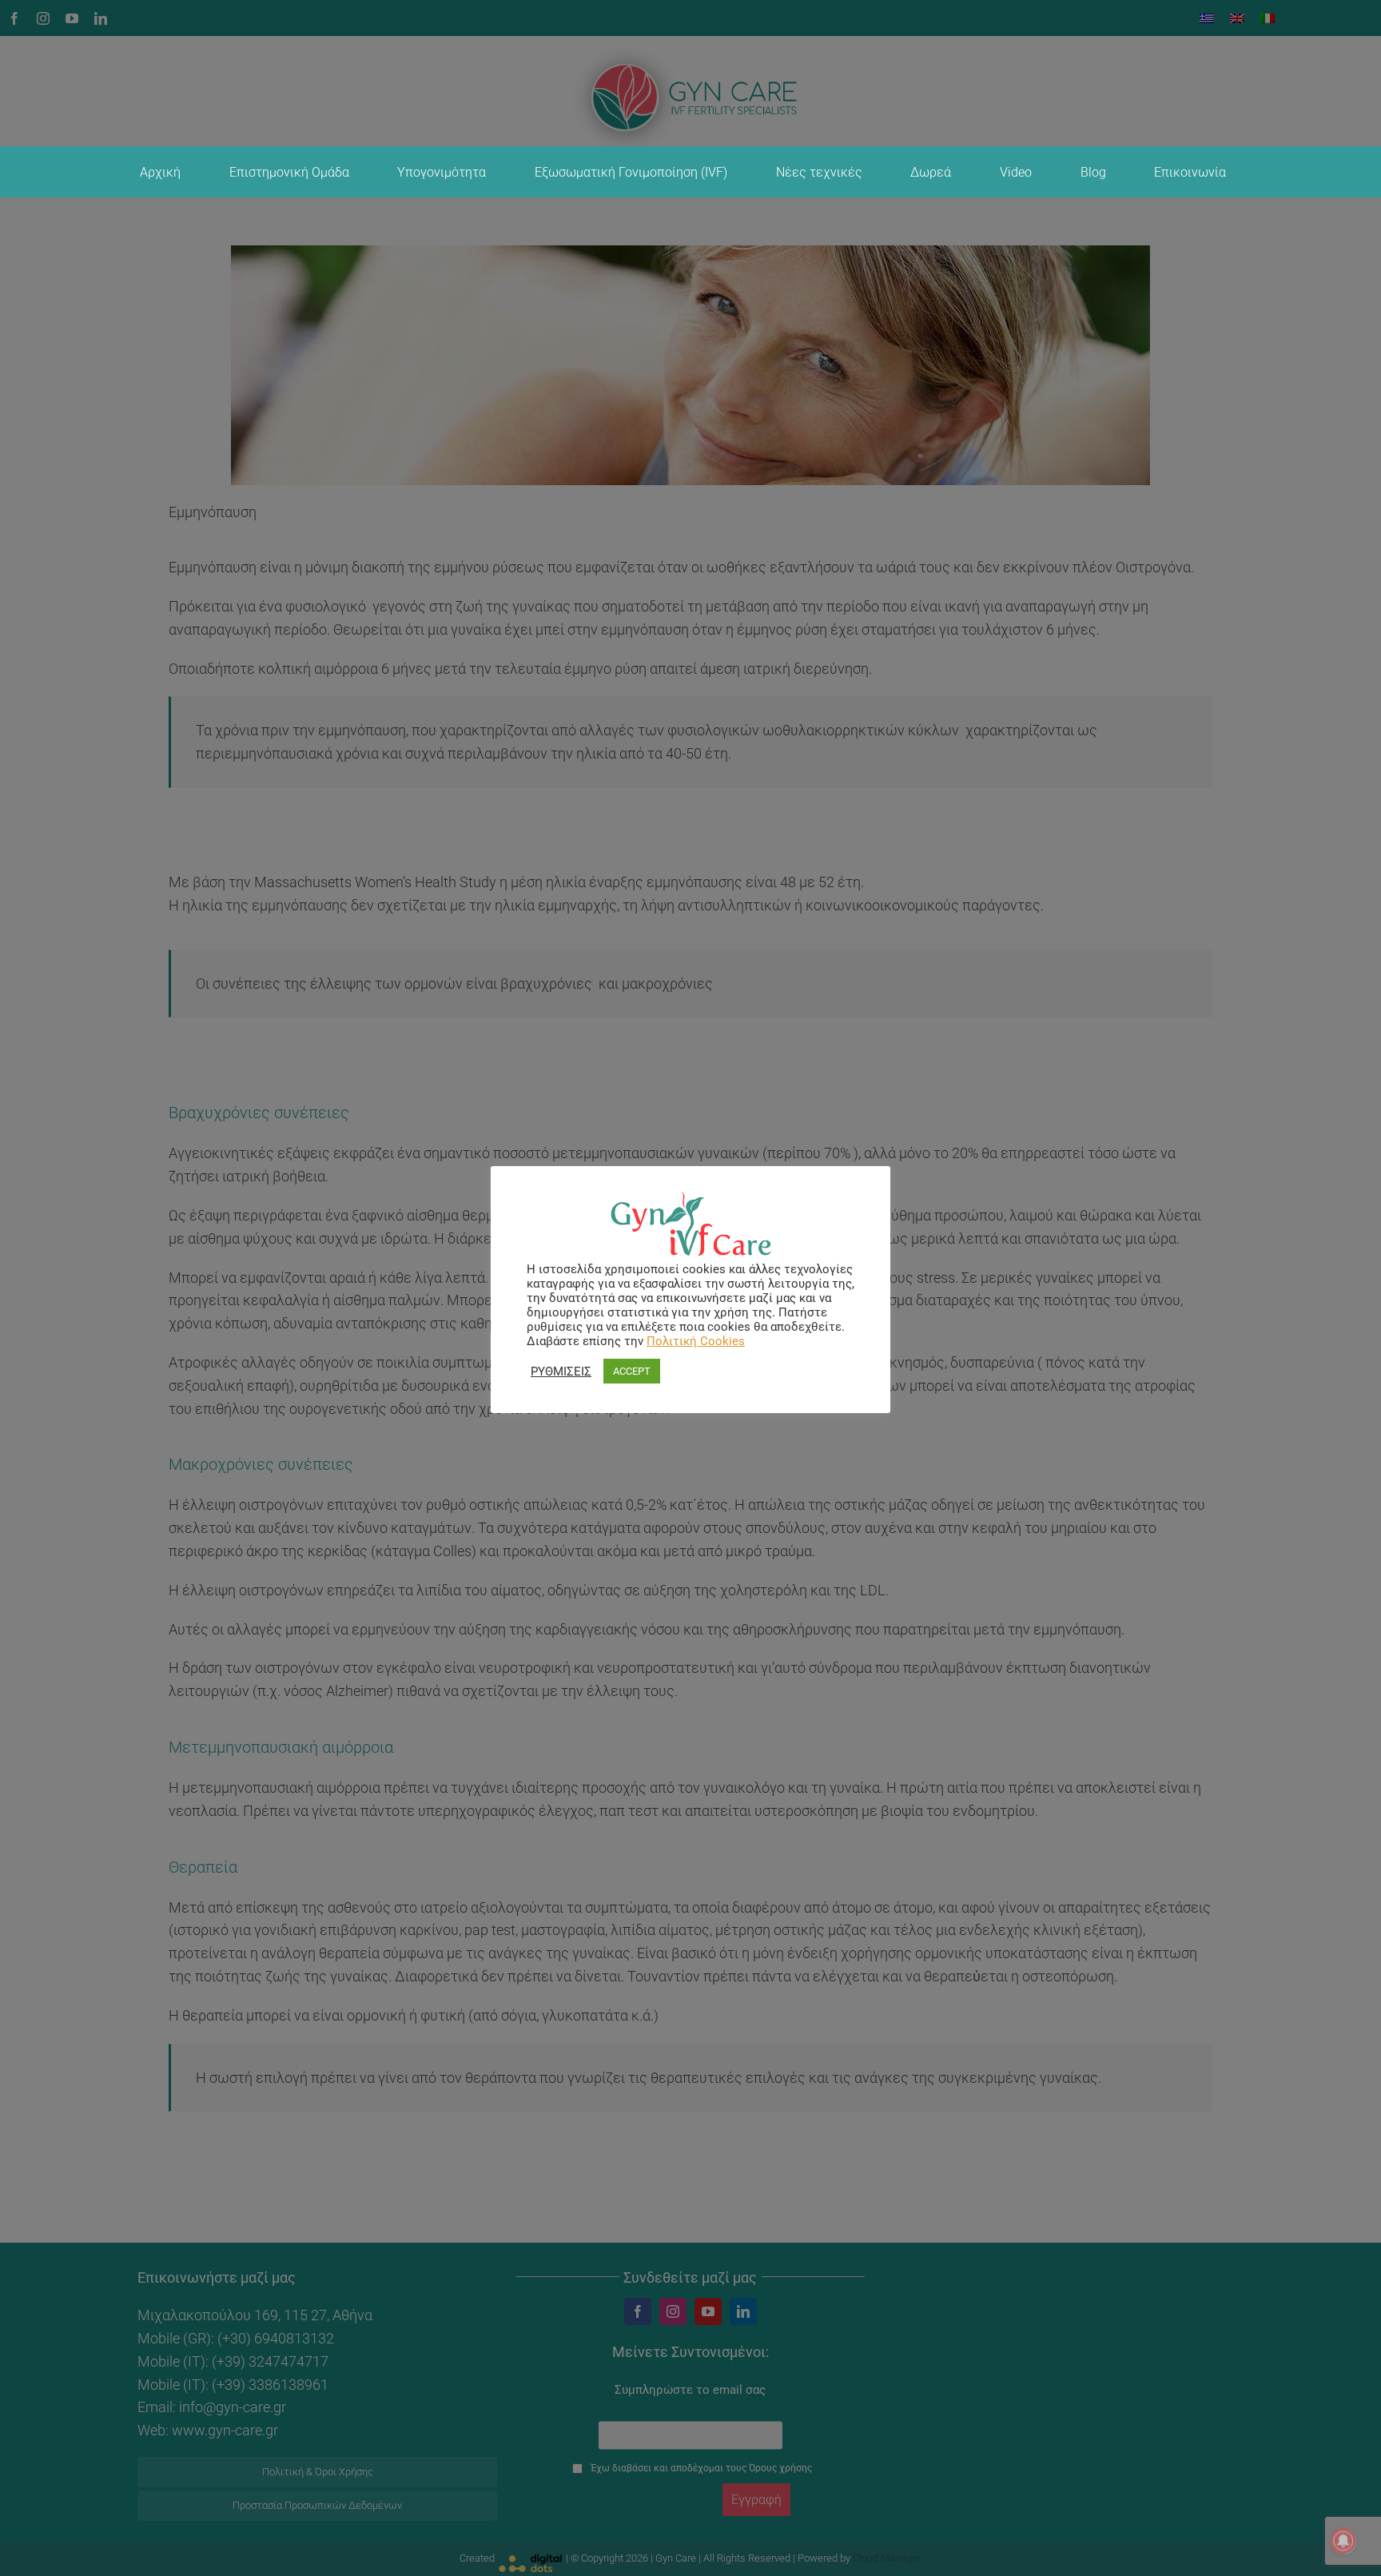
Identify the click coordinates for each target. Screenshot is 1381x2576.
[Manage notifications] (1343, 2541)
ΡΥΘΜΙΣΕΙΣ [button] (561, 1372)
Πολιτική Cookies (696, 1341)
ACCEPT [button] (632, 1371)
